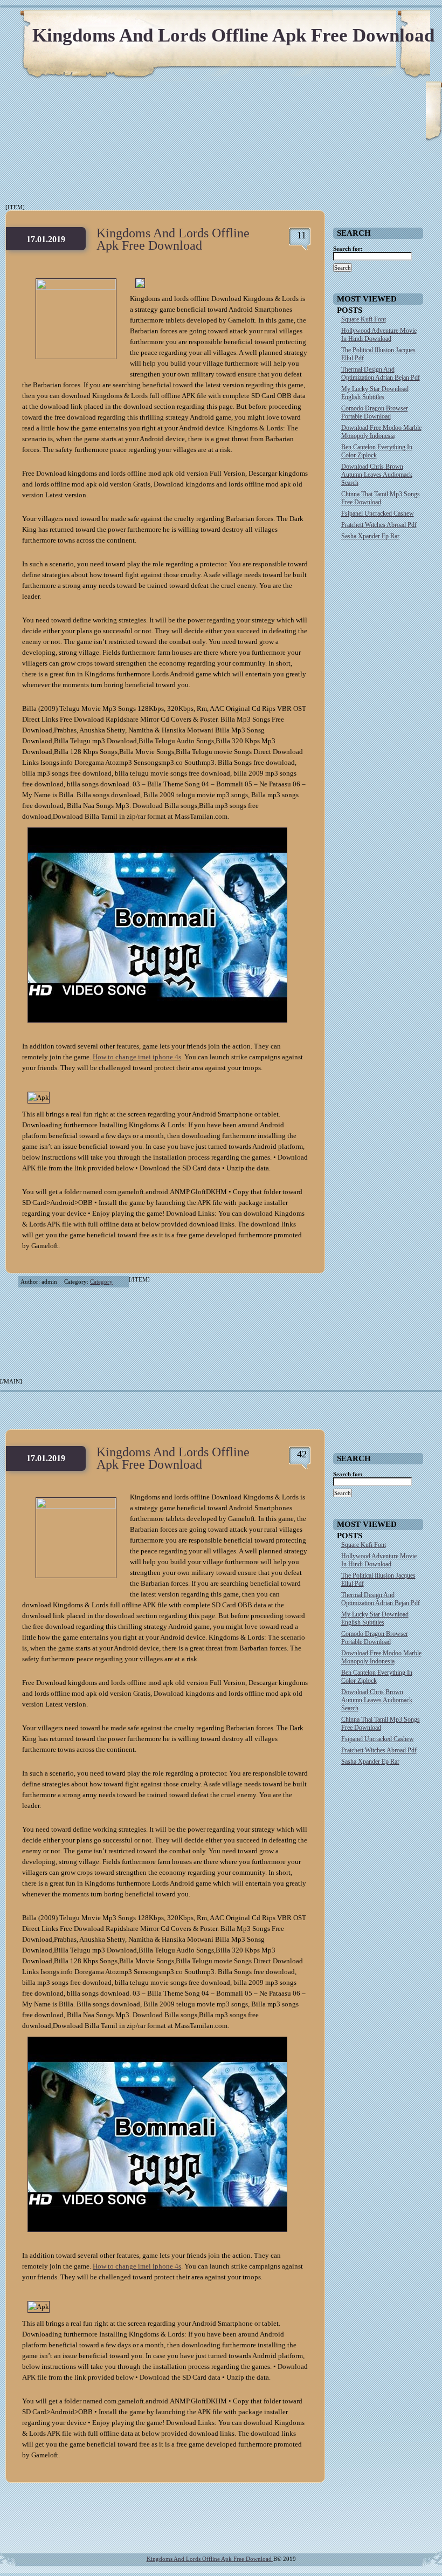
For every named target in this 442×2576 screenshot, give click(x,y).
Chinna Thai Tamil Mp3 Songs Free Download (381, 498)
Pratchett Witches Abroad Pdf (379, 525)
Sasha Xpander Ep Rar (370, 536)
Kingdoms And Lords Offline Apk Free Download (233, 35)
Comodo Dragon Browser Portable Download (375, 412)
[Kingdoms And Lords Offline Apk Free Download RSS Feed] (383, 22)
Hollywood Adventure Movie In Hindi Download (379, 335)
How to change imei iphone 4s (137, 1057)
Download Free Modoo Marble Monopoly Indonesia (381, 432)
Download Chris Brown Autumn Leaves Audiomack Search (377, 475)
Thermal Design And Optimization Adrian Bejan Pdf (381, 374)
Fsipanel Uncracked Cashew (378, 513)
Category (101, 1282)
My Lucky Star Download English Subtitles (375, 393)
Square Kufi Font (364, 319)
